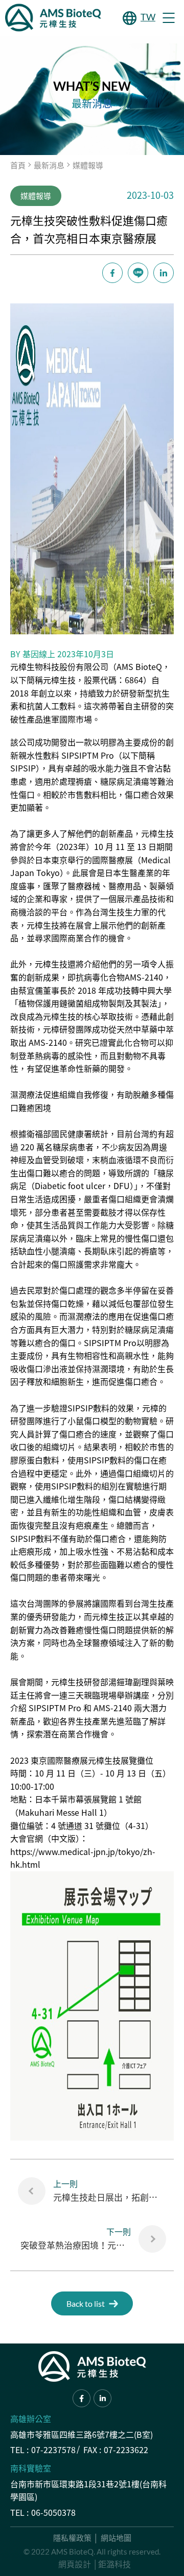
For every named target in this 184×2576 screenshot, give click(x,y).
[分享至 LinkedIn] (164, 273)
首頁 (18, 165)
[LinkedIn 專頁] (102, 2398)
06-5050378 (53, 2512)
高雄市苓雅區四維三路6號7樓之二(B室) (82, 2434)
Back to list (86, 2303)
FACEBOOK (112, 273)
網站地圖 (116, 2538)
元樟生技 (59, 680)
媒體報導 (88, 165)
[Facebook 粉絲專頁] (82, 2398)
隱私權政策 (72, 2538)
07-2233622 (126, 2450)
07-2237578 (53, 2450)
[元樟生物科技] (53, 18)
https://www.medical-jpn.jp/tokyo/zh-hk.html (83, 1858)
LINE (138, 273)
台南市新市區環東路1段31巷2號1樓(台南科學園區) (88, 2490)
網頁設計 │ (78, 2564)
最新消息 (49, 165)
